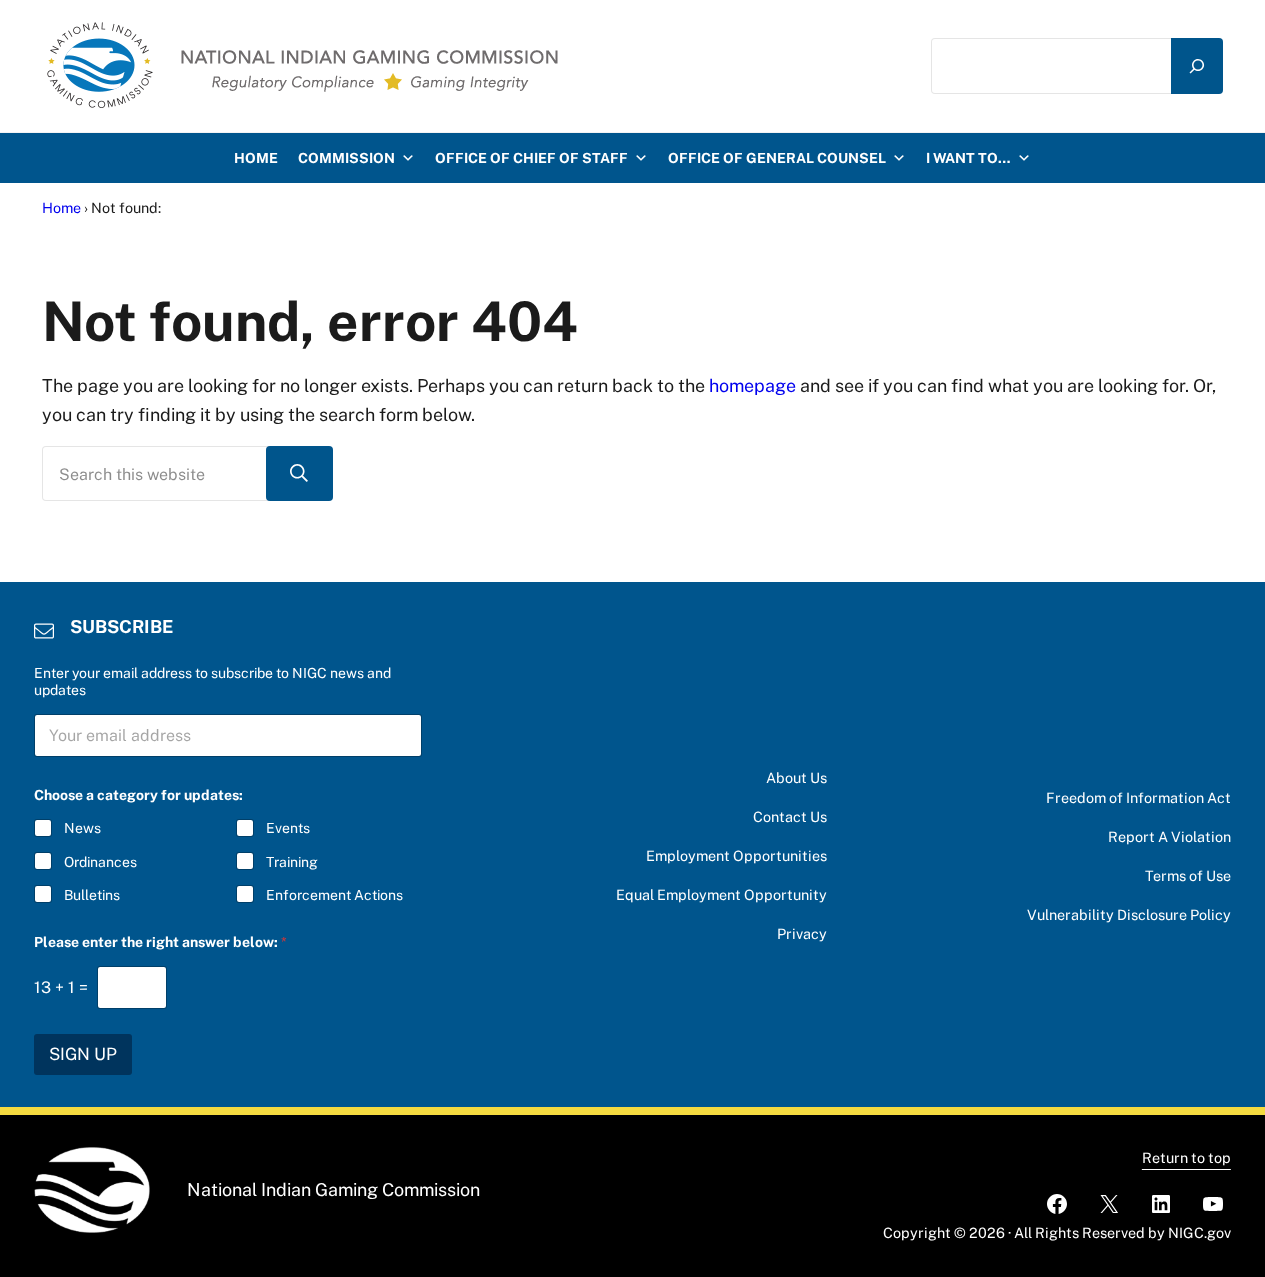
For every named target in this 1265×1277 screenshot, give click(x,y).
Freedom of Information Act (1138, 797)
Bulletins (92, 895)
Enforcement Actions (334, 895)
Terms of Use (1188, 875)
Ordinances (100, 862)
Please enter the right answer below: (160, 942)
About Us (796, 777)
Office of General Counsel (777, 158)
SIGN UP (83, 1054)
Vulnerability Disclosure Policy (1129, 914)
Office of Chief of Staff (531, 158)
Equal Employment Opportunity (721, 894)
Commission (346, 158)
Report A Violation (1169, 836)
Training (292, 862)
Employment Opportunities (736, 855)
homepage (752, 385)
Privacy (802, 933)
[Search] (1197, 65)
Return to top (1186, 1157)
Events (288, 828)
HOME (256, 158)
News (82, 828)
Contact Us (790, 816)
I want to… (968, 158)
